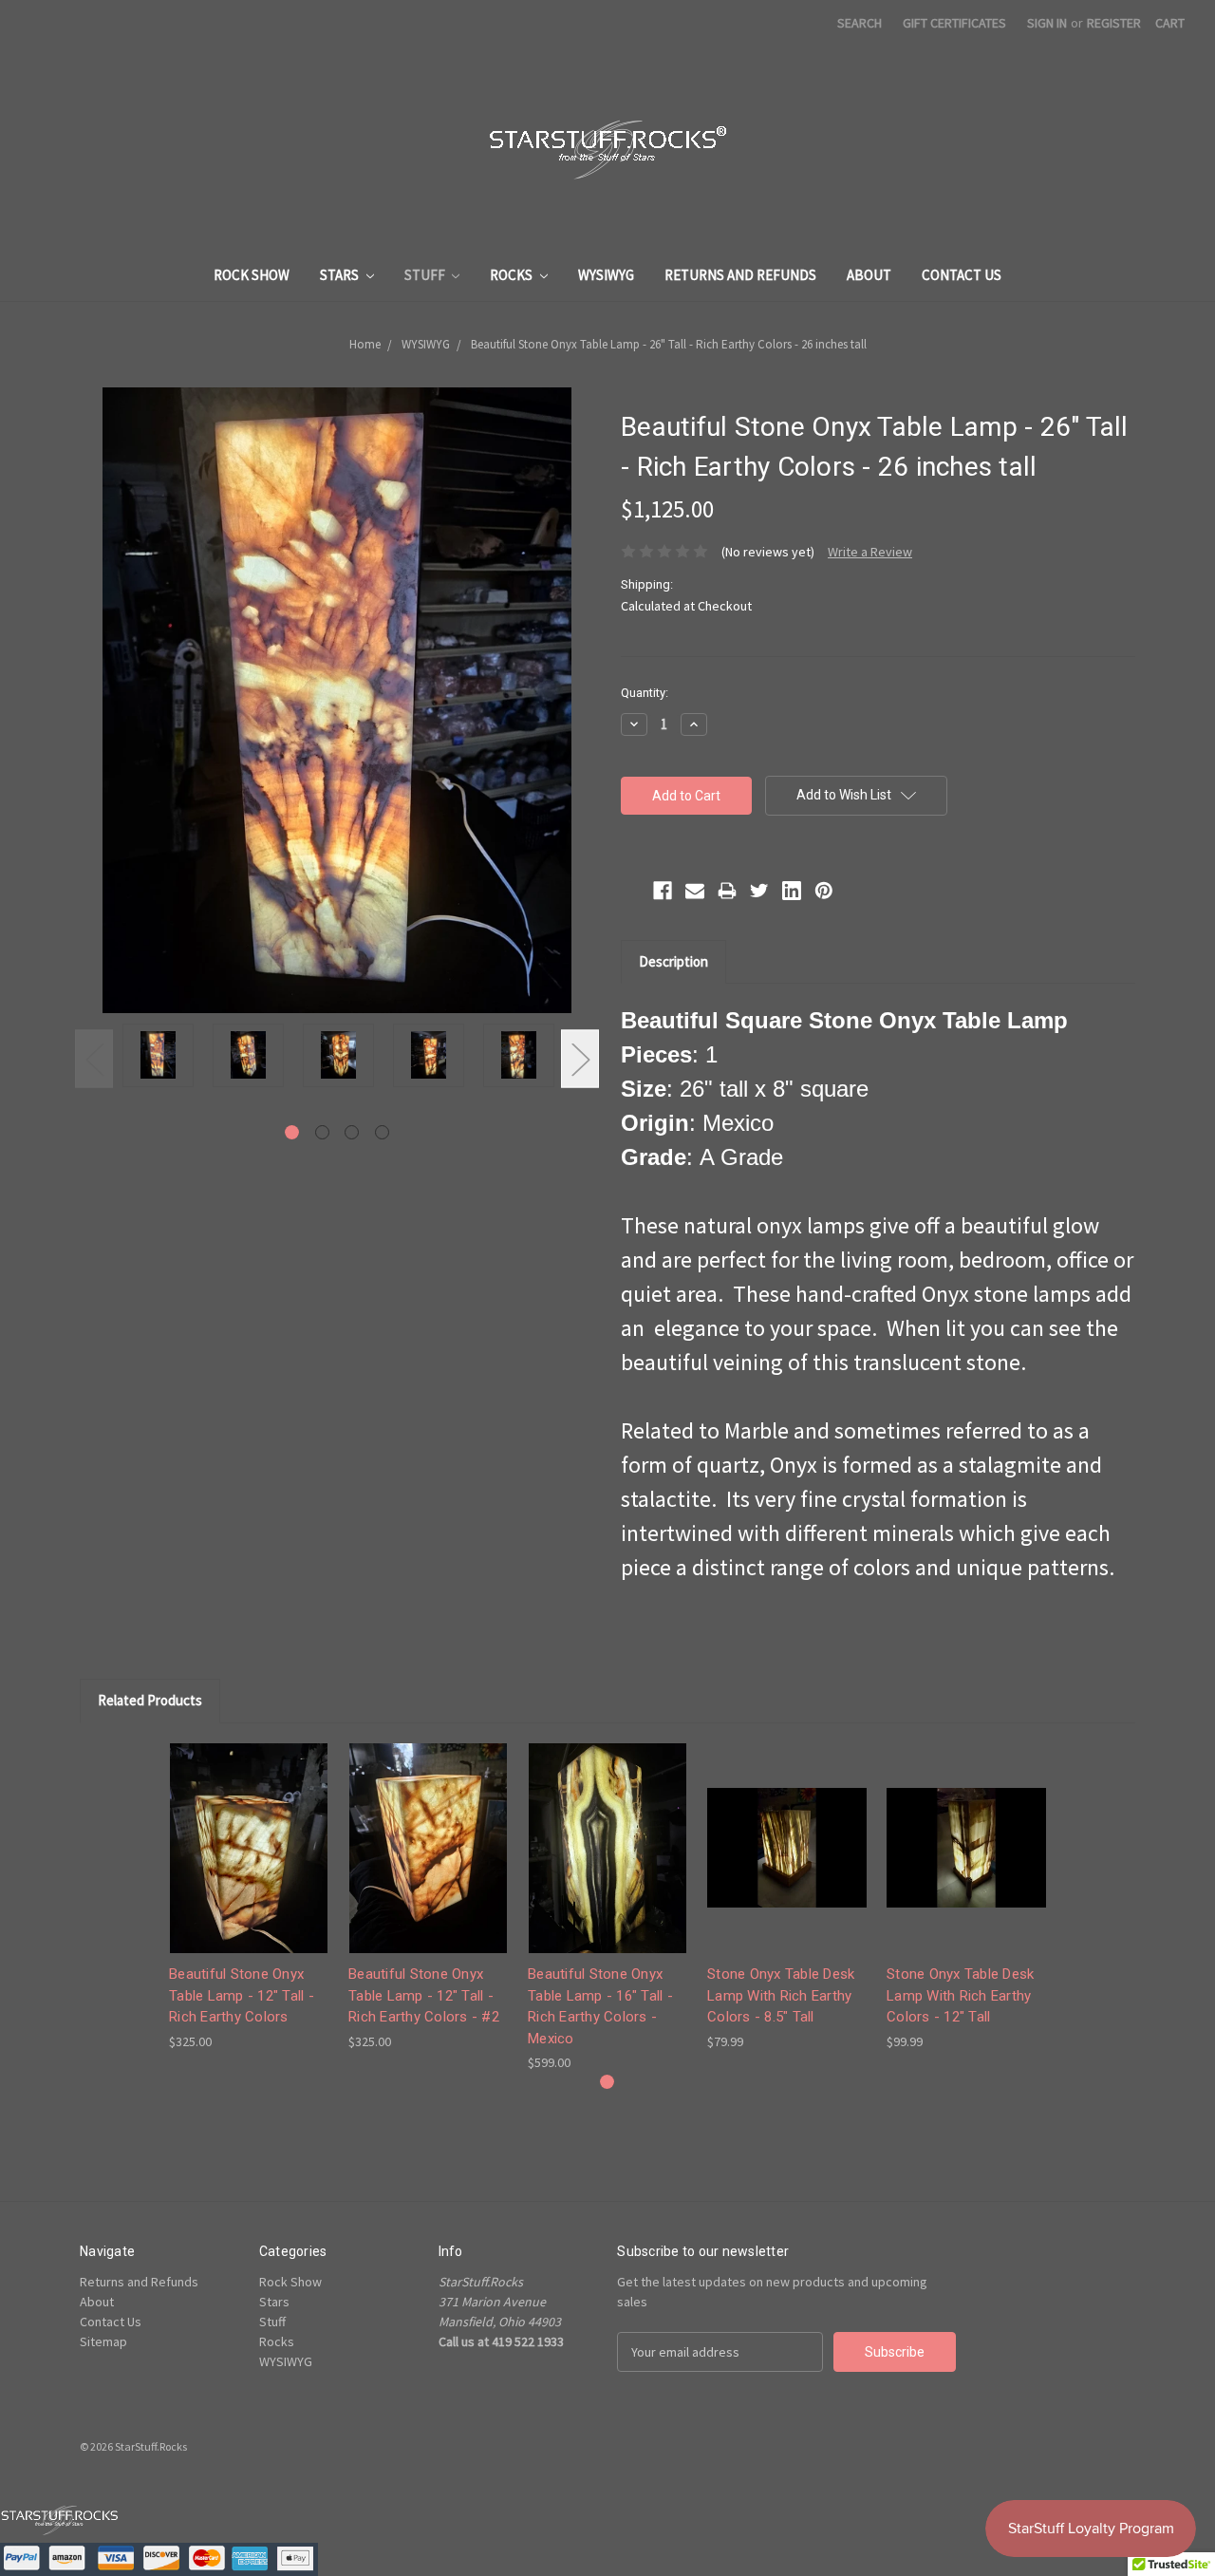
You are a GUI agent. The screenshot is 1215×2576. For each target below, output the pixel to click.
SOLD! (787, 1864)
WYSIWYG (606, 275)
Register (1114, 23)
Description (673, 961)
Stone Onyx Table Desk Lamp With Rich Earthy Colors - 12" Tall (960, 1995)
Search (860, 23)
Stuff (426, 275)
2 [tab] (322, 1132)
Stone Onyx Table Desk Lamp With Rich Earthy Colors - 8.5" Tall (781, 1995)
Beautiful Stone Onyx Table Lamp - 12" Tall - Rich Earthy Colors (242, 1995)
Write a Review (870, 552)
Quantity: (645, 693)
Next (580, 1059)
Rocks (513, 275)
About (869, 275)
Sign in (1047, 23)
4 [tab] (382, 1132)
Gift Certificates (954, 23)
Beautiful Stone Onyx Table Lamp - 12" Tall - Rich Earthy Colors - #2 (424, 1995)
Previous (94, 1059)
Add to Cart (249, 1864)
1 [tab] (292, 1132)
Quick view (249, 1831)
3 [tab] (352, 1132)
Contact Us (962, 275)
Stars (341, 275)
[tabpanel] (158, 1058)
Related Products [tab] (150, 1700)
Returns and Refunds (740, 275)
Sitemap (103, 2341)
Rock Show (252, 275)
